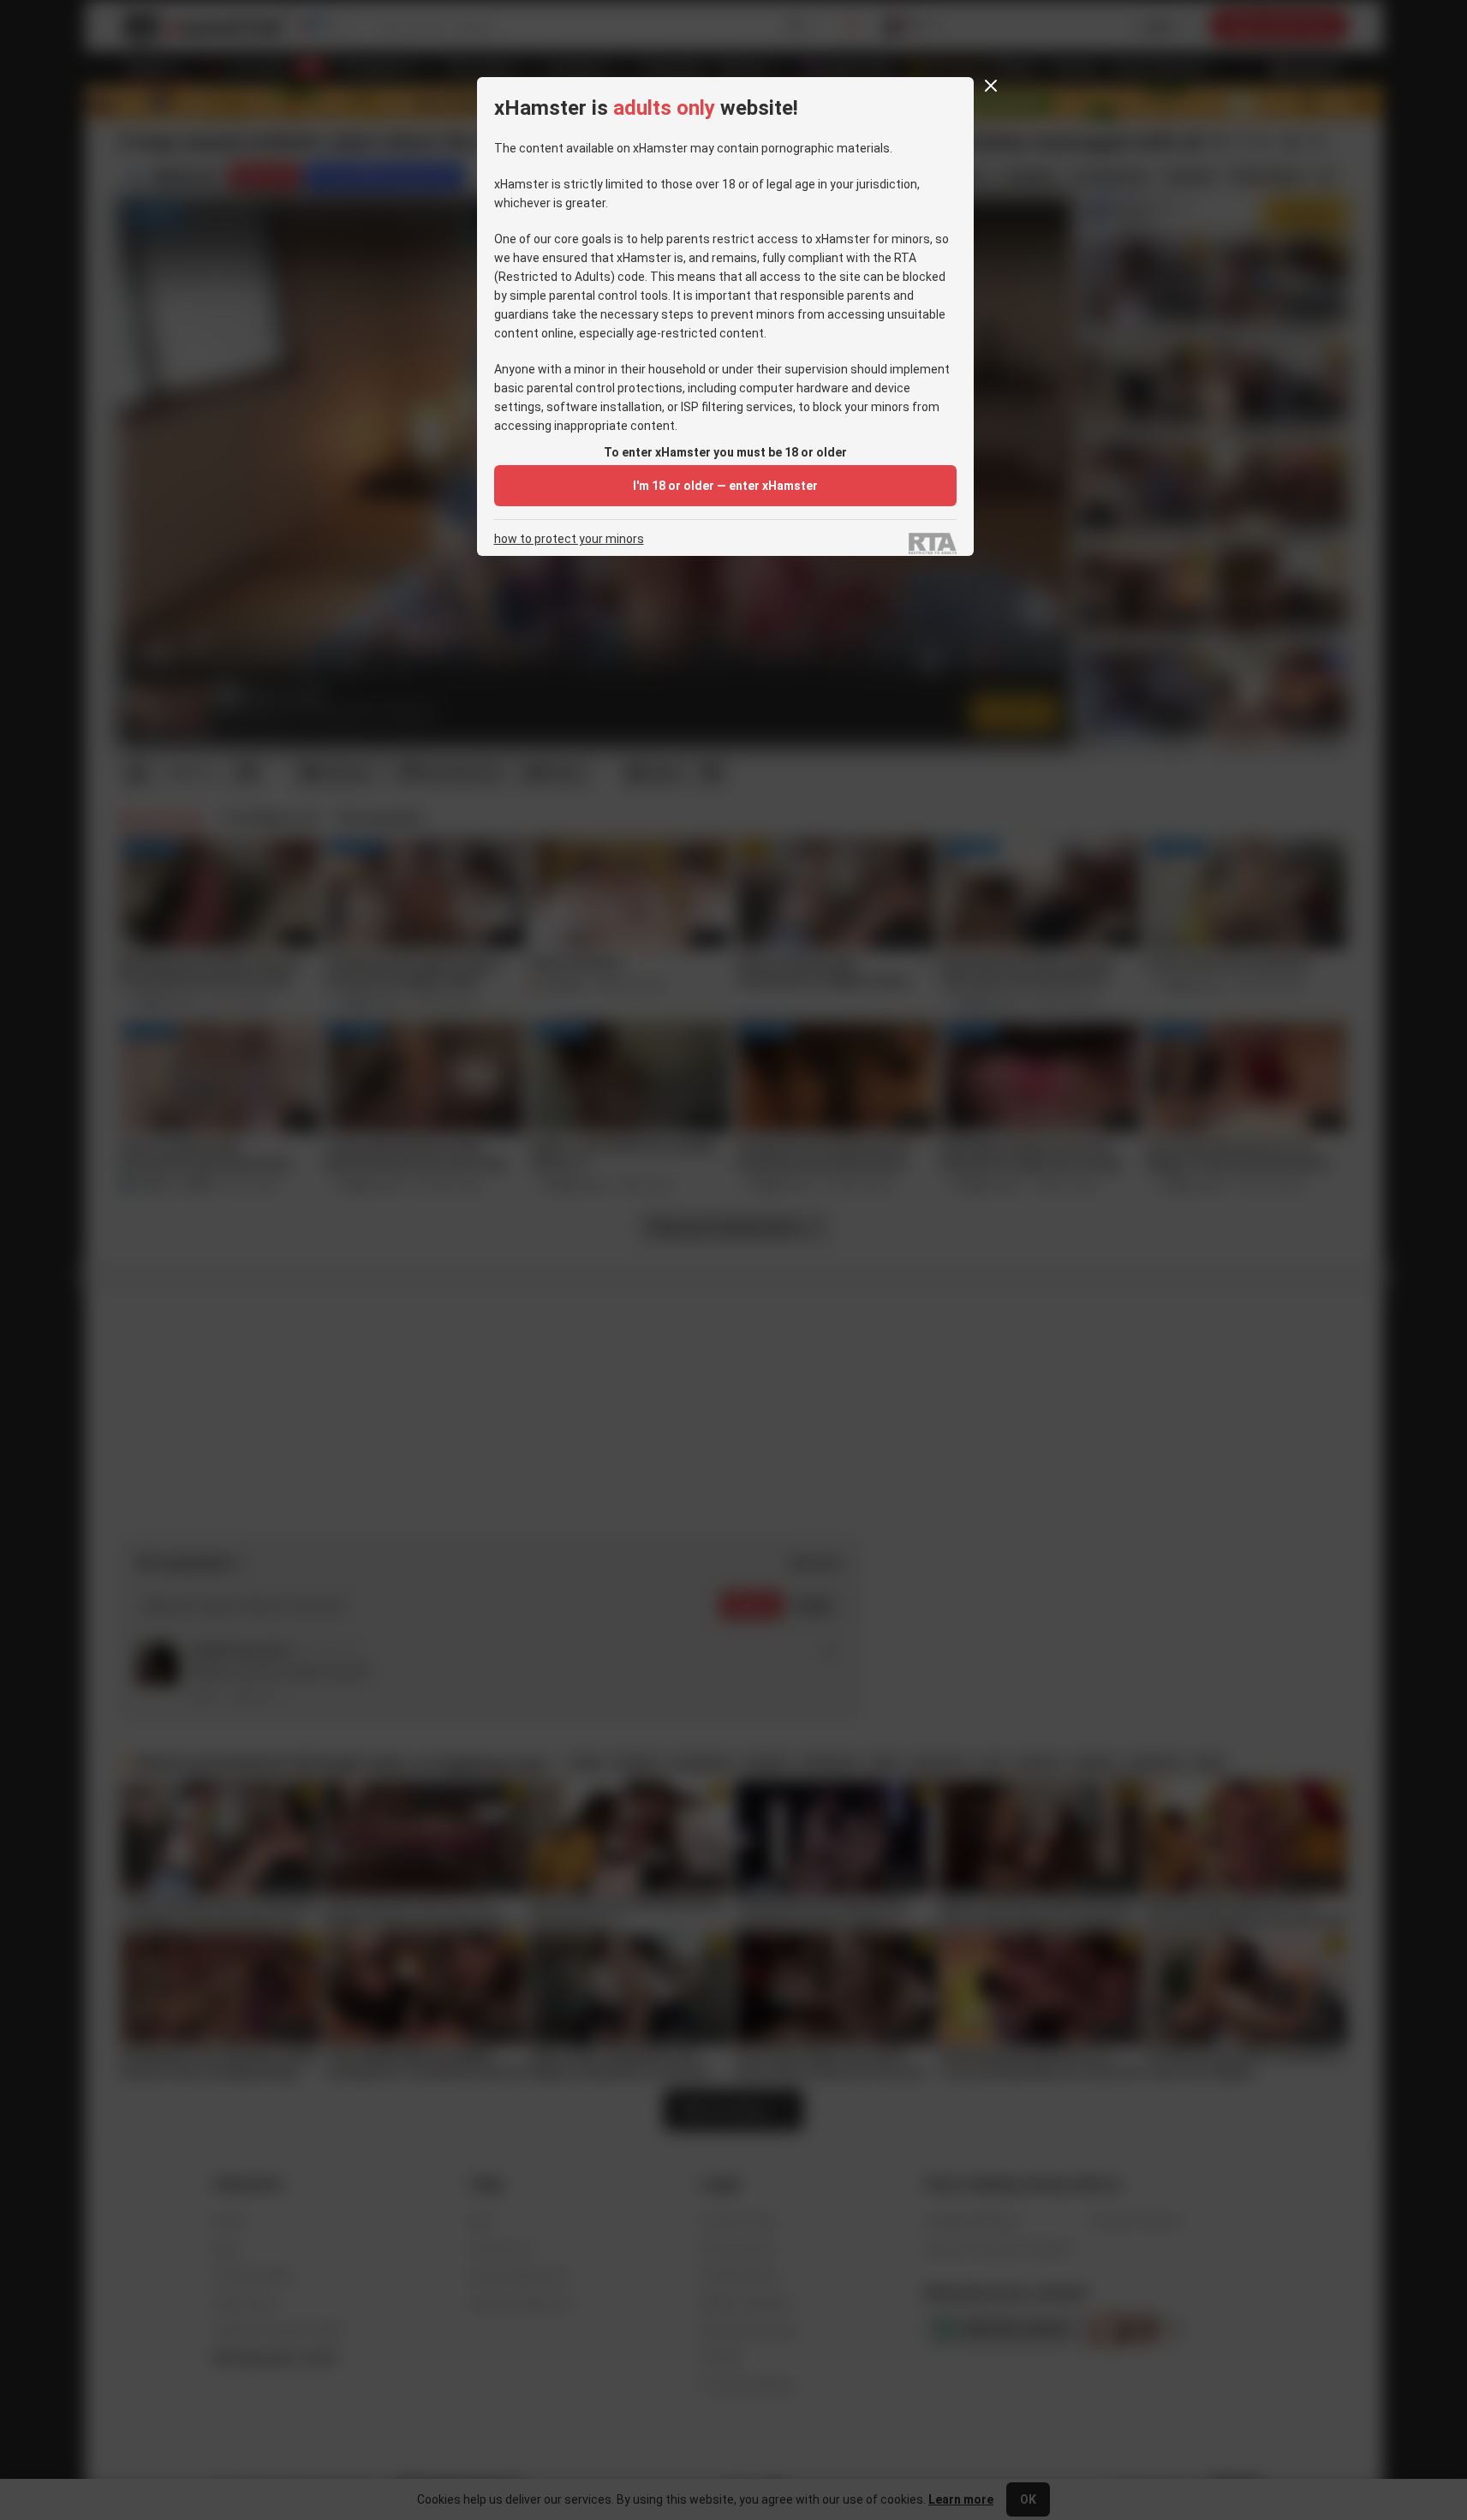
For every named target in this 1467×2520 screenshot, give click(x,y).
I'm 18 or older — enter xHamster (725, 486)
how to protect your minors (569, 539)
